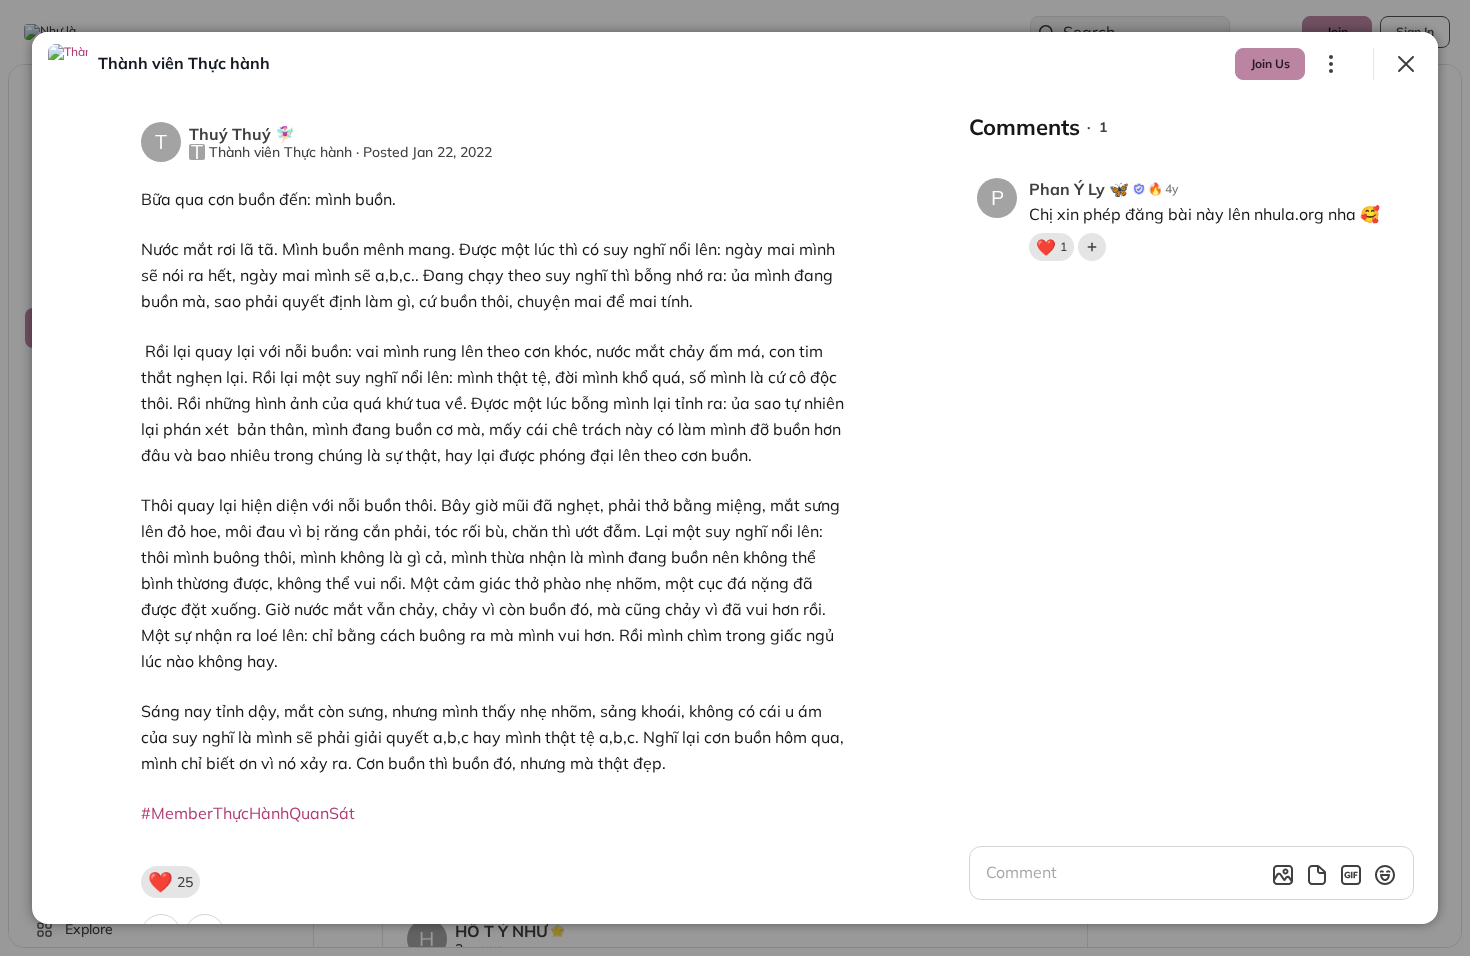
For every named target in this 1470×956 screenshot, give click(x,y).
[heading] (184, 63)
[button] (170, 882)
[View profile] (68, 64)
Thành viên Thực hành (280, 152)
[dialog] (735, 478)
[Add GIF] (1351, 875)
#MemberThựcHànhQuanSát (248, 813)
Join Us (1270, 63)
